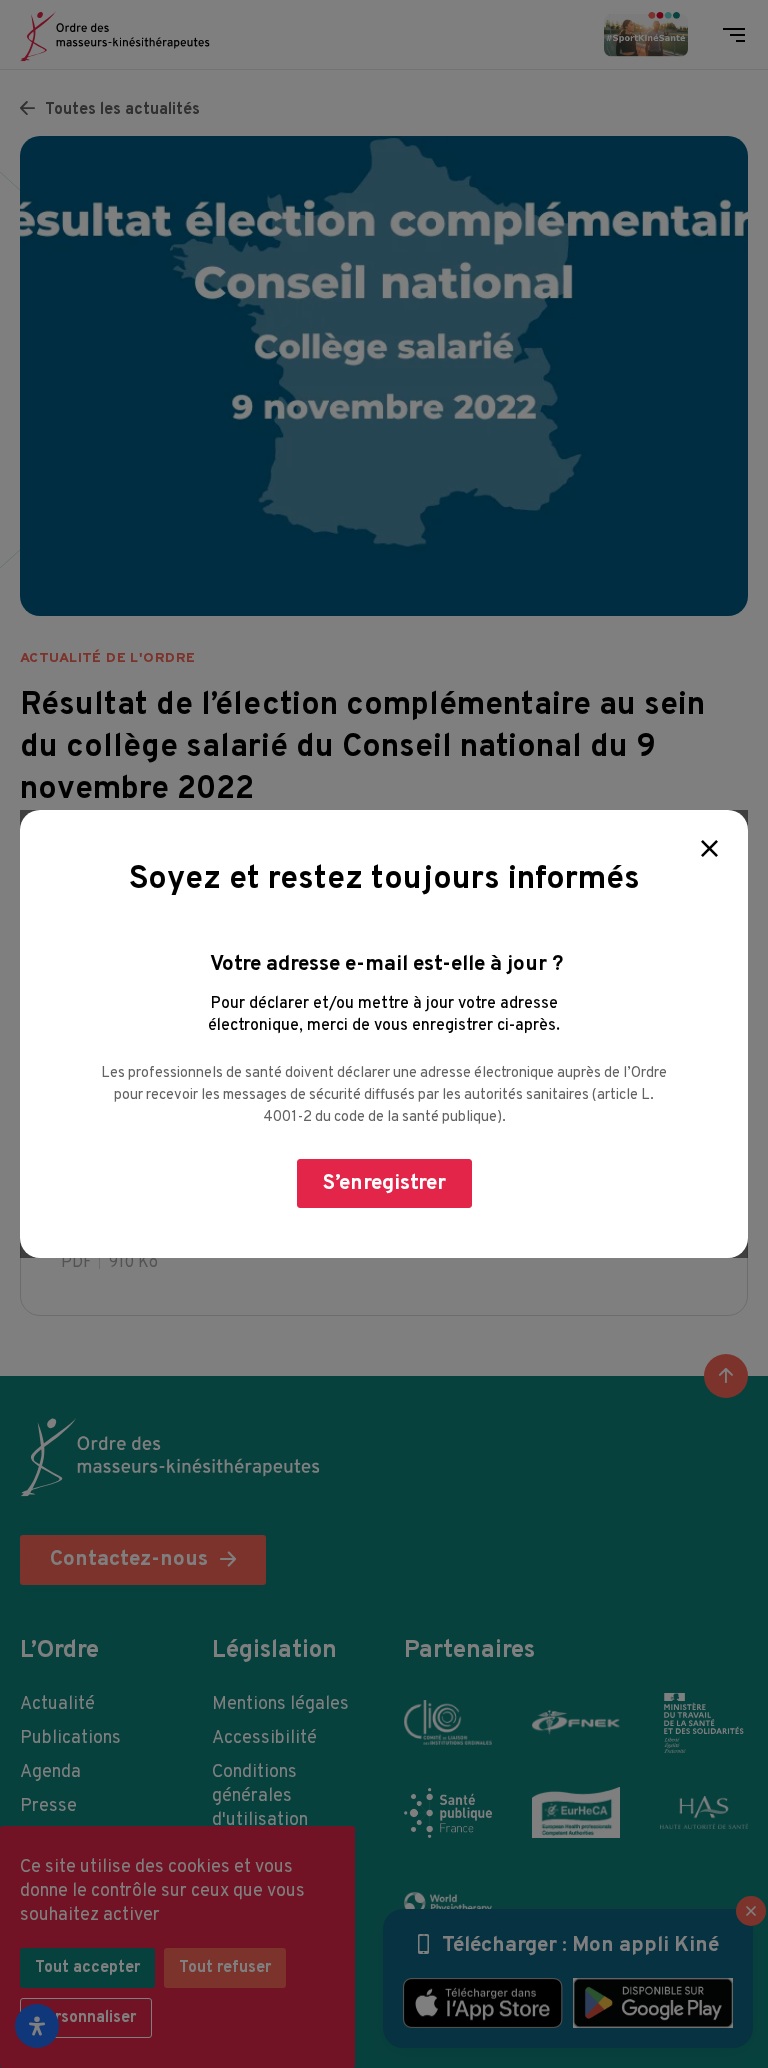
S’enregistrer (384, 1183)
